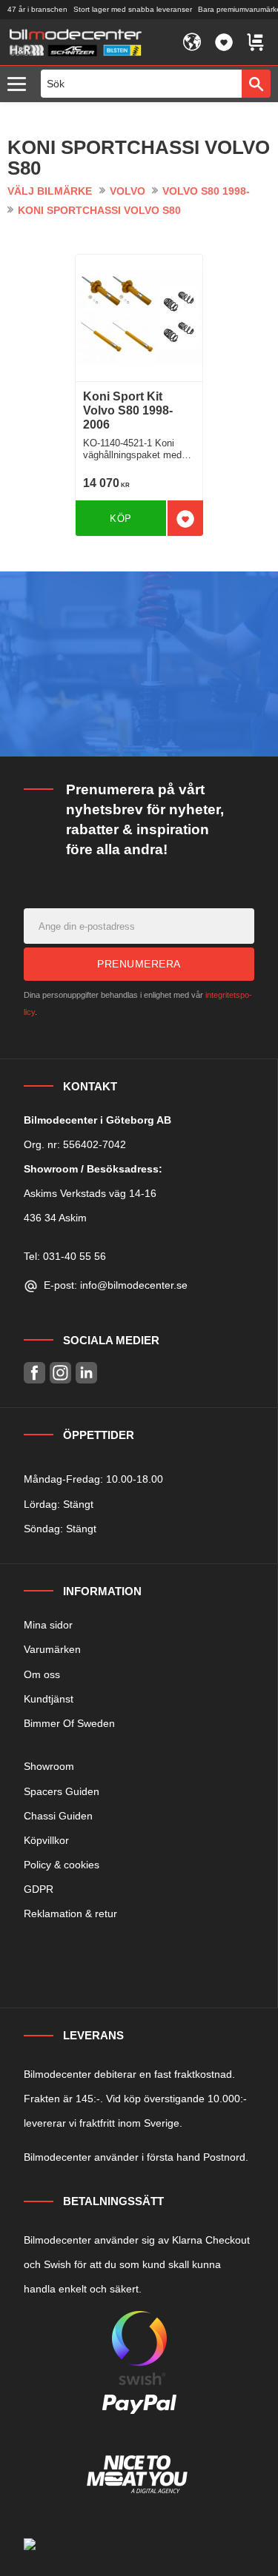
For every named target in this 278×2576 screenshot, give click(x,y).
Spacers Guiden (62, 1791)
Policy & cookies (62, 1865)
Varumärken (52, 1649)
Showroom (49, 1766)
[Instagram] (60, 1373)
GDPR (39, 1889)
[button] (20, 85)
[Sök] (256, 84)
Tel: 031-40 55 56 (65, 1256)
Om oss (42, 1674)
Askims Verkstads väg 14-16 (90, 1193)
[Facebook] (34, 1373)
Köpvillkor (46, 1840)
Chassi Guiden (58, 1816)
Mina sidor (48, 1625)
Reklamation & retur (70, 1913)
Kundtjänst (49, 1699)
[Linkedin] (86, 1373)
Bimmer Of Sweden (69, 1723)
